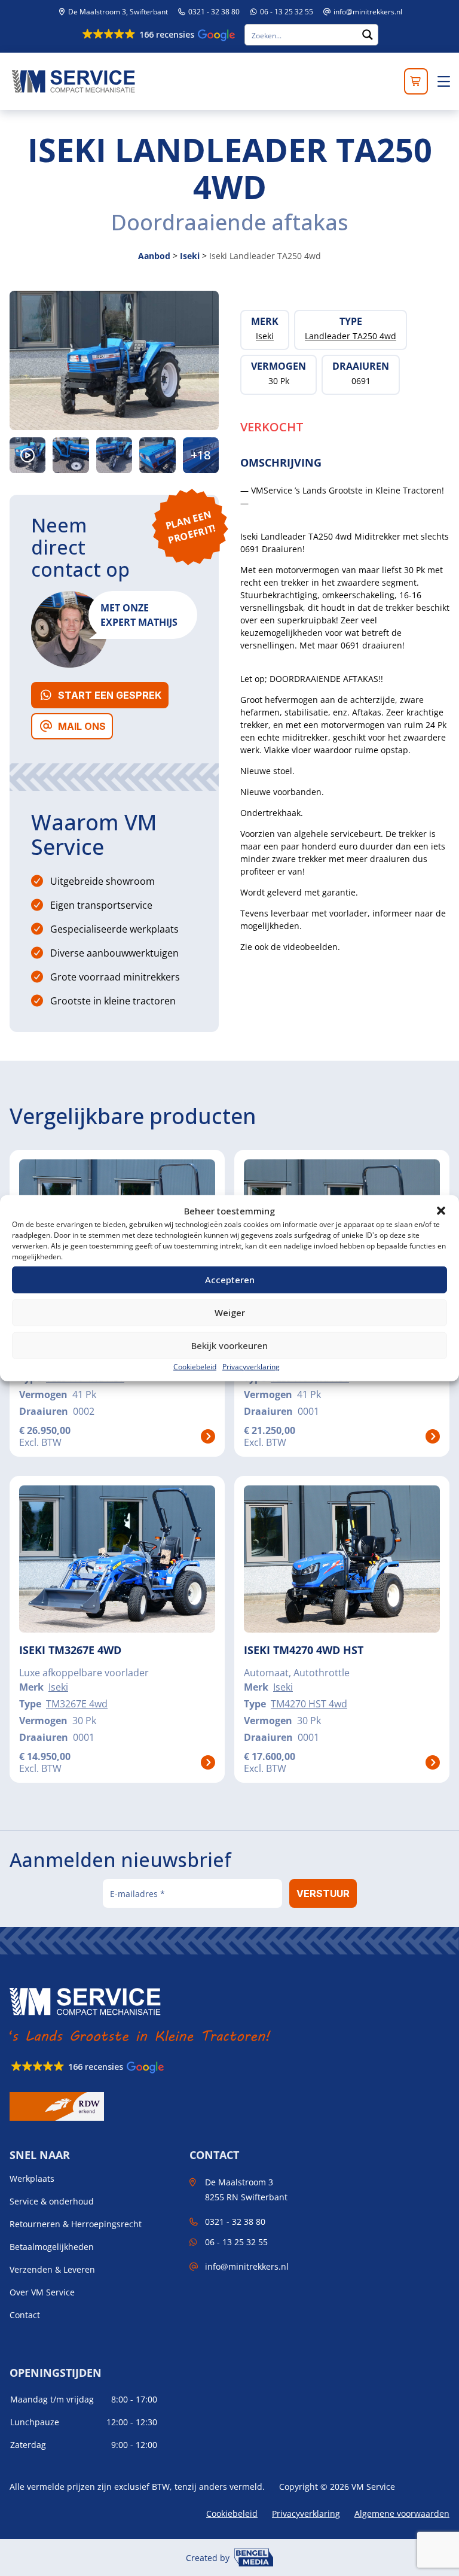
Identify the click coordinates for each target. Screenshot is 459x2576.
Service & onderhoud (52, 2202)
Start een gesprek (110, 695)
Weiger (230, 1313)
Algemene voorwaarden (402, 2513)
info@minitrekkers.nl (368, 12)
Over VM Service (42, 2292)
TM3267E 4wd (77, 1704)
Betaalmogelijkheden (52, 2247)
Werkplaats (32, 2179)
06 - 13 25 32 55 (286, 12)
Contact (25, 2315)
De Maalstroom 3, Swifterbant (117, 12)
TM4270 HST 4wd (309, 1704)
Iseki (190, 256)
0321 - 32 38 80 (213, 12)
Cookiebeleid (195, 1366)
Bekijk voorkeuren (229, 1345)
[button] (441, 1211)
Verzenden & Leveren (52, 2270)
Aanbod (154, 256)
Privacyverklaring (251, 1366)
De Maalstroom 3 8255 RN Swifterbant (246, 2190)
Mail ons (82, 726)
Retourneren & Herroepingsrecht (76, 2224)
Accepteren (230, 1280)
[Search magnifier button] (368, 35)
